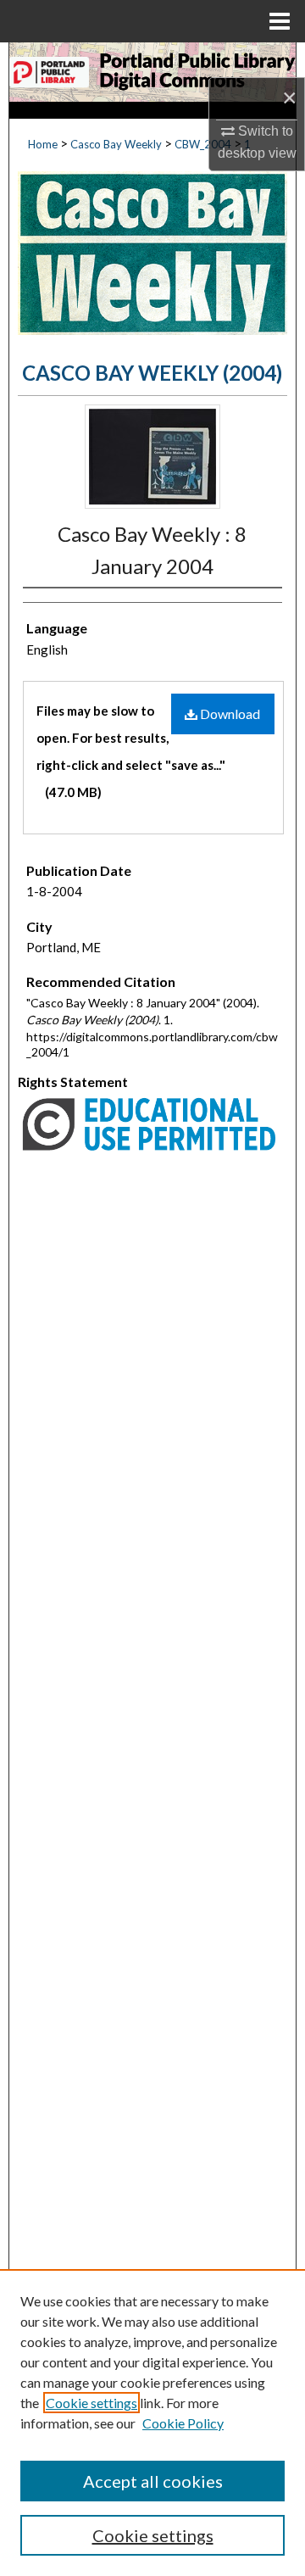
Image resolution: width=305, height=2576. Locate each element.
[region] (152, 2423)
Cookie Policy (183, 2423)
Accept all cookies (153, 2481)
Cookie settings (91, 2403)
